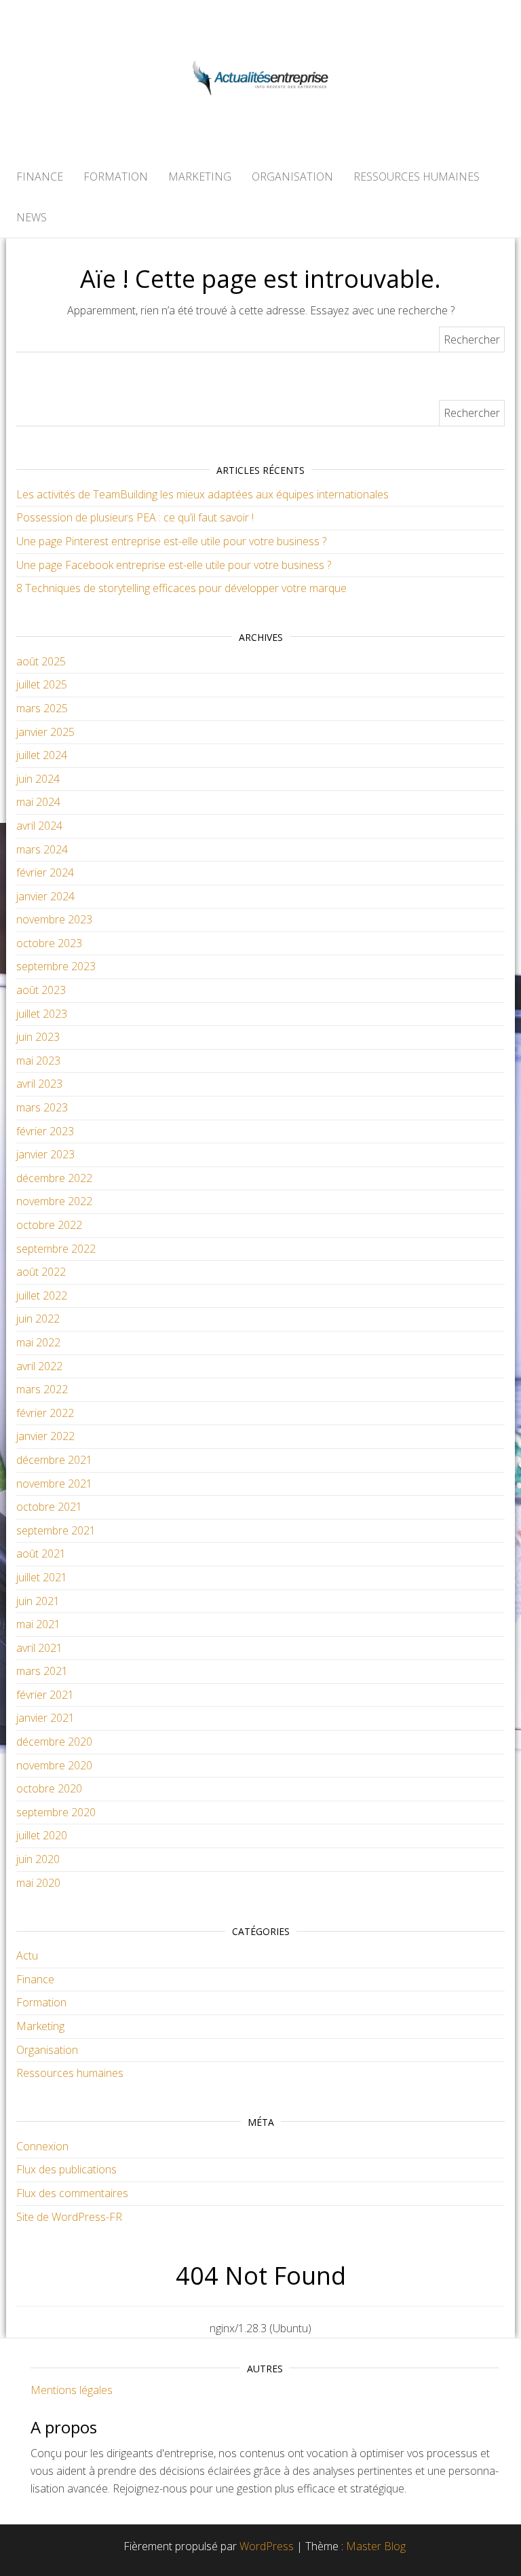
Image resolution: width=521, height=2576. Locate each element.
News (32, 217)
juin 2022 (38, 1319)
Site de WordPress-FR (69, 2217)
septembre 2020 (56, 1812)
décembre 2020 (54, 1742)
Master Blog (376, 2546)
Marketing (200, 177)
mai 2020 (38, 1883)
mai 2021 (38, 1624)
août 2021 (41, 1553)
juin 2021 (38, 1601)
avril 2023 (39, 1084)
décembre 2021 (54, 1460)
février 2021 (45, 1695)
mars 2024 (42, 849)
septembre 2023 (56, 966)
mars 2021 (42, 1671)
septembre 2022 (56, 1249)
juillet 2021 (42, 1577)
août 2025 (41, 661)
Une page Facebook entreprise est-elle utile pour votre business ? (174, 565)
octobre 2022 (49, 1225)
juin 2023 (38, 1037)
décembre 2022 (54, 1178)
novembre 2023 (54, 919)
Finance (40, 177)
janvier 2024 (45, 896)
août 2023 (41, 990)
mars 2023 (42, 1107)
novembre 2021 (54, 1484)
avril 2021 (39, 1648)
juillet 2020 (42, 1835)
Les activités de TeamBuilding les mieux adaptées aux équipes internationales (202, 494)
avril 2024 (39, 826)
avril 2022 (39, 1366)
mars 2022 (42, 1389)
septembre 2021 (56, 1530)
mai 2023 (38, 1061)
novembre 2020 (54, 1765)
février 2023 (45, 1131)
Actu (27, 1955)
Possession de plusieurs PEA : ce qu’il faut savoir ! (135, 517)
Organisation (292, 177)
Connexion (42, 2146)
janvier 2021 (45, 1718)
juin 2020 (38, 1859)
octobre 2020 (49, 1788)
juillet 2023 (42, 1014)
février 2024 (45, 872)
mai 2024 (38, 802)
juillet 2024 (42, 755)
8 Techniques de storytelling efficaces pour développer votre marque (181, 588)
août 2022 (41, 1272)
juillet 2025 (42, 684)
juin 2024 (38, 779)
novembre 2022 (54, 1201)
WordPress (267, 2546)
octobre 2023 (49, 943)
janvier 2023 (45, 1154)
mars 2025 (42, 708)
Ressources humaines (417, 177)
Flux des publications (66, 2169)
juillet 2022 (42, 1295)
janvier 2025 (45, 732)
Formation (116, 177)
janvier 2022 (45, 1436)
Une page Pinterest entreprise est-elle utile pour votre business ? (171, 541)
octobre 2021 (49, 1507)
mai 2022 (38, 1342)
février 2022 (45, 1413)
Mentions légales (72, 2390)
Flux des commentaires (72, 2193)
